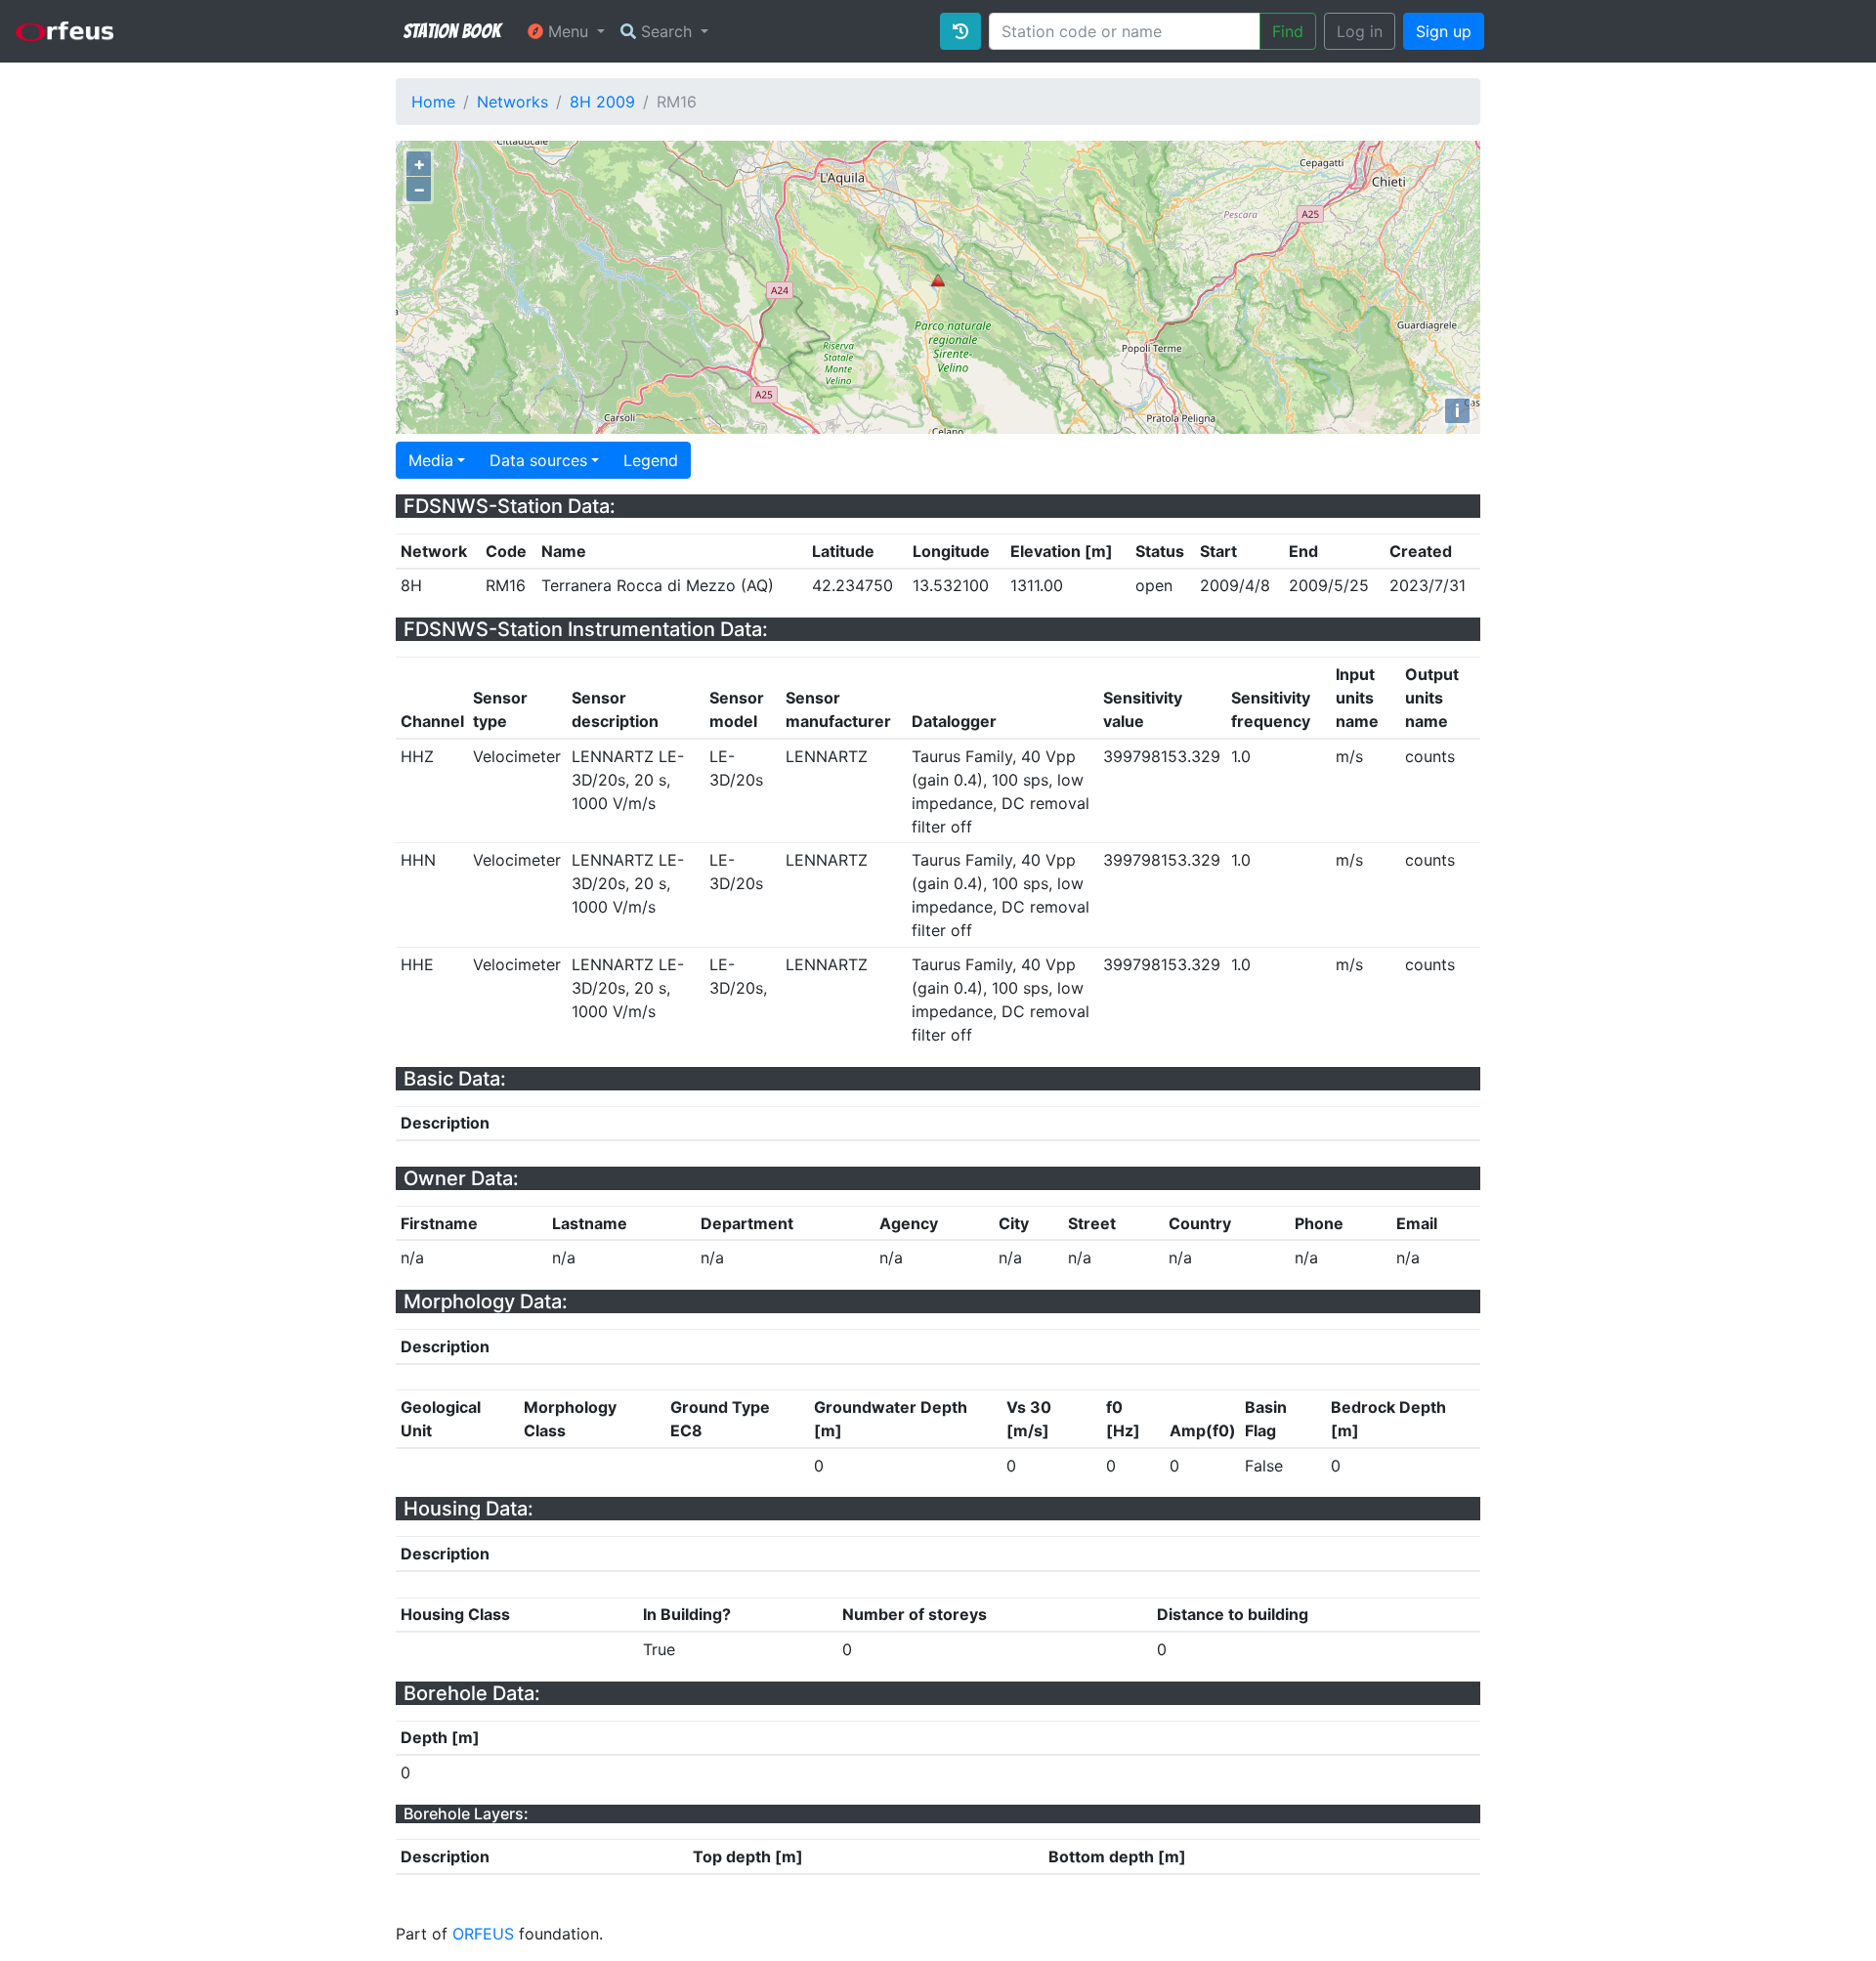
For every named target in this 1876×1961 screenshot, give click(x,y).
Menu (568, 31)
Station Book (452, 31)
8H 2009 (602, 102)
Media (431, 460)
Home (433, 102)
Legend (651, 460)
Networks (512, 102)
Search (666, 31)
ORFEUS (483, 1934)
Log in (1360, 31)
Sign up (1444, 31)
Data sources (538, 460)
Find (1288, 31)
